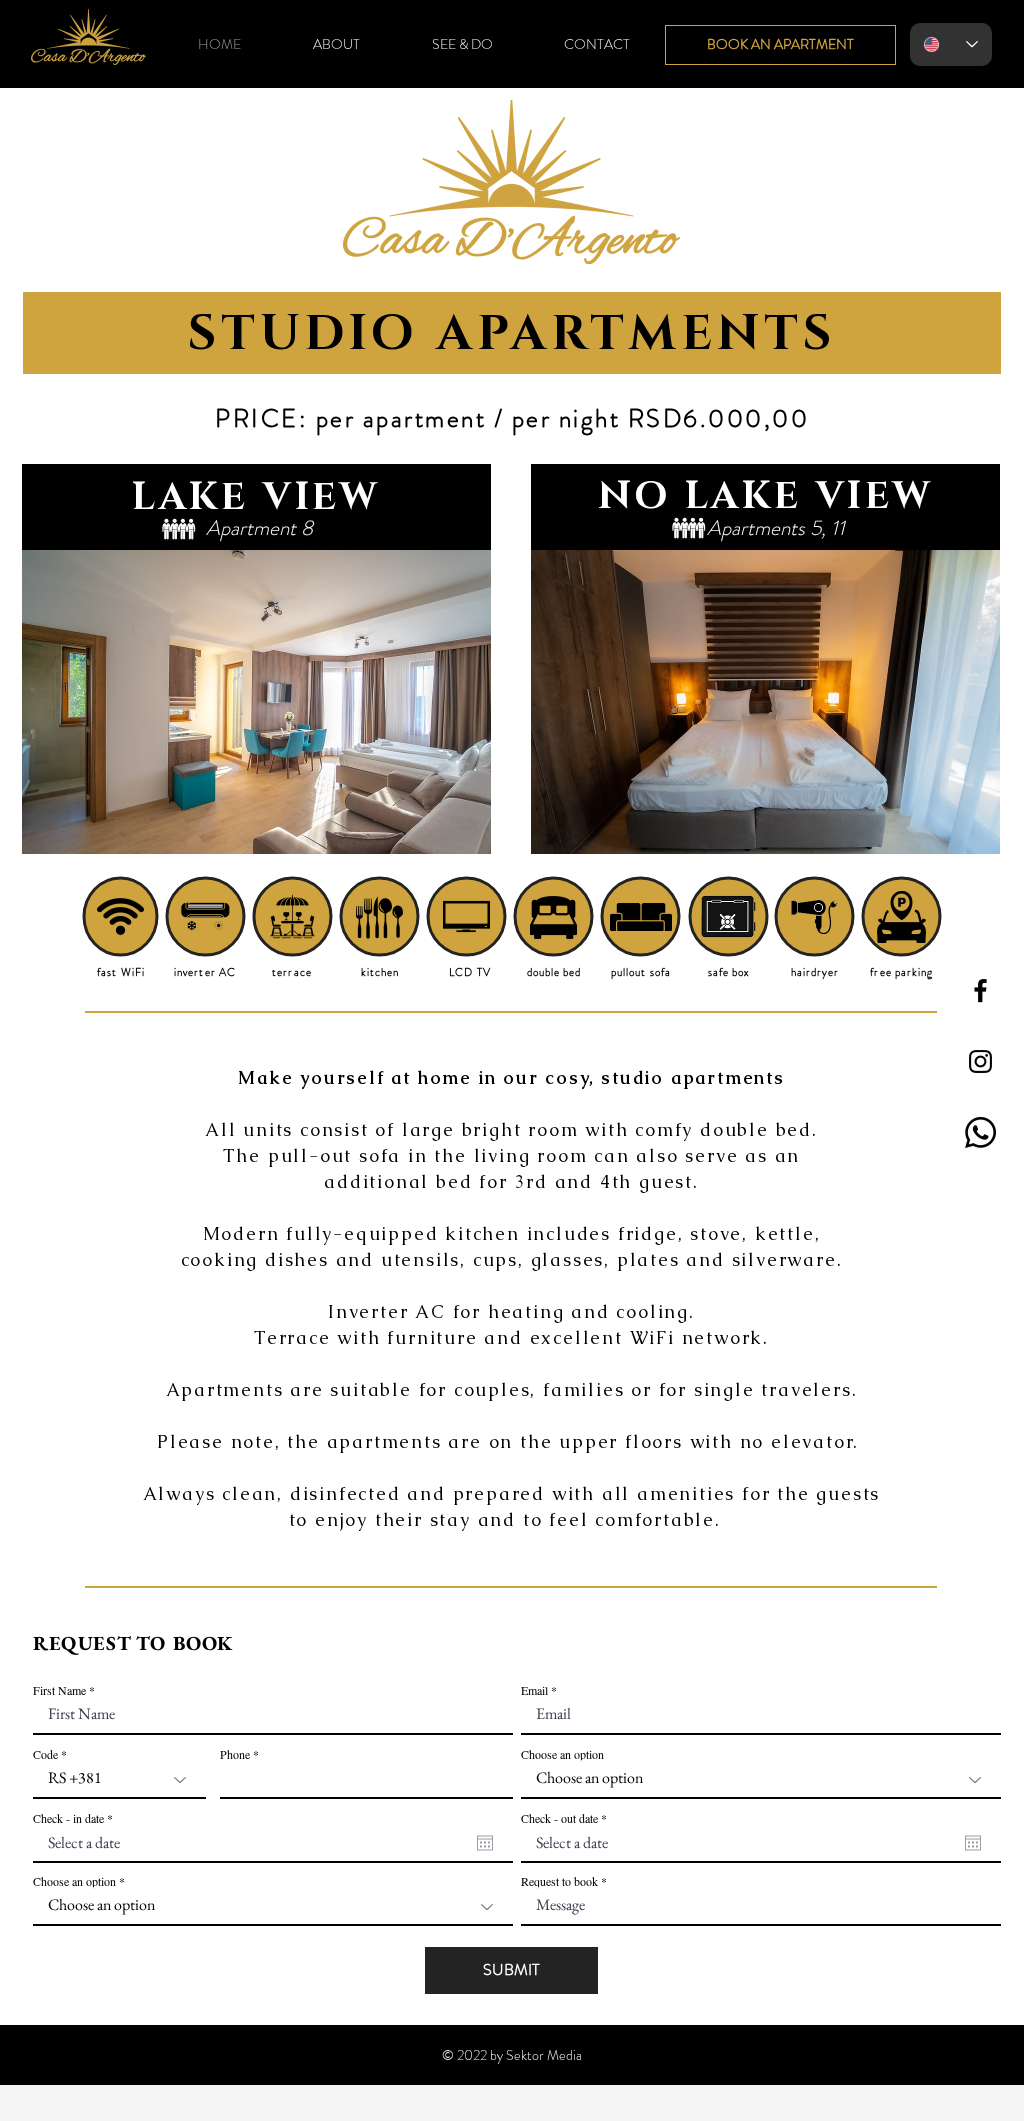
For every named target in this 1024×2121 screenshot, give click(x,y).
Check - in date (75, 1818)
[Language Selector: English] (951, 44)
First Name (59, 1690)
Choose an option (562, 1754)
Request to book (559, 1881)
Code (45, 1754)
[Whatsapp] (980, 1132)
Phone (235, 1754)
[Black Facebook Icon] (980, 990)
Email (534, 1690)
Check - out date (566, 1818)
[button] (256, 702)
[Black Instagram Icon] (980, 1061)
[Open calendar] (485, 1843)
